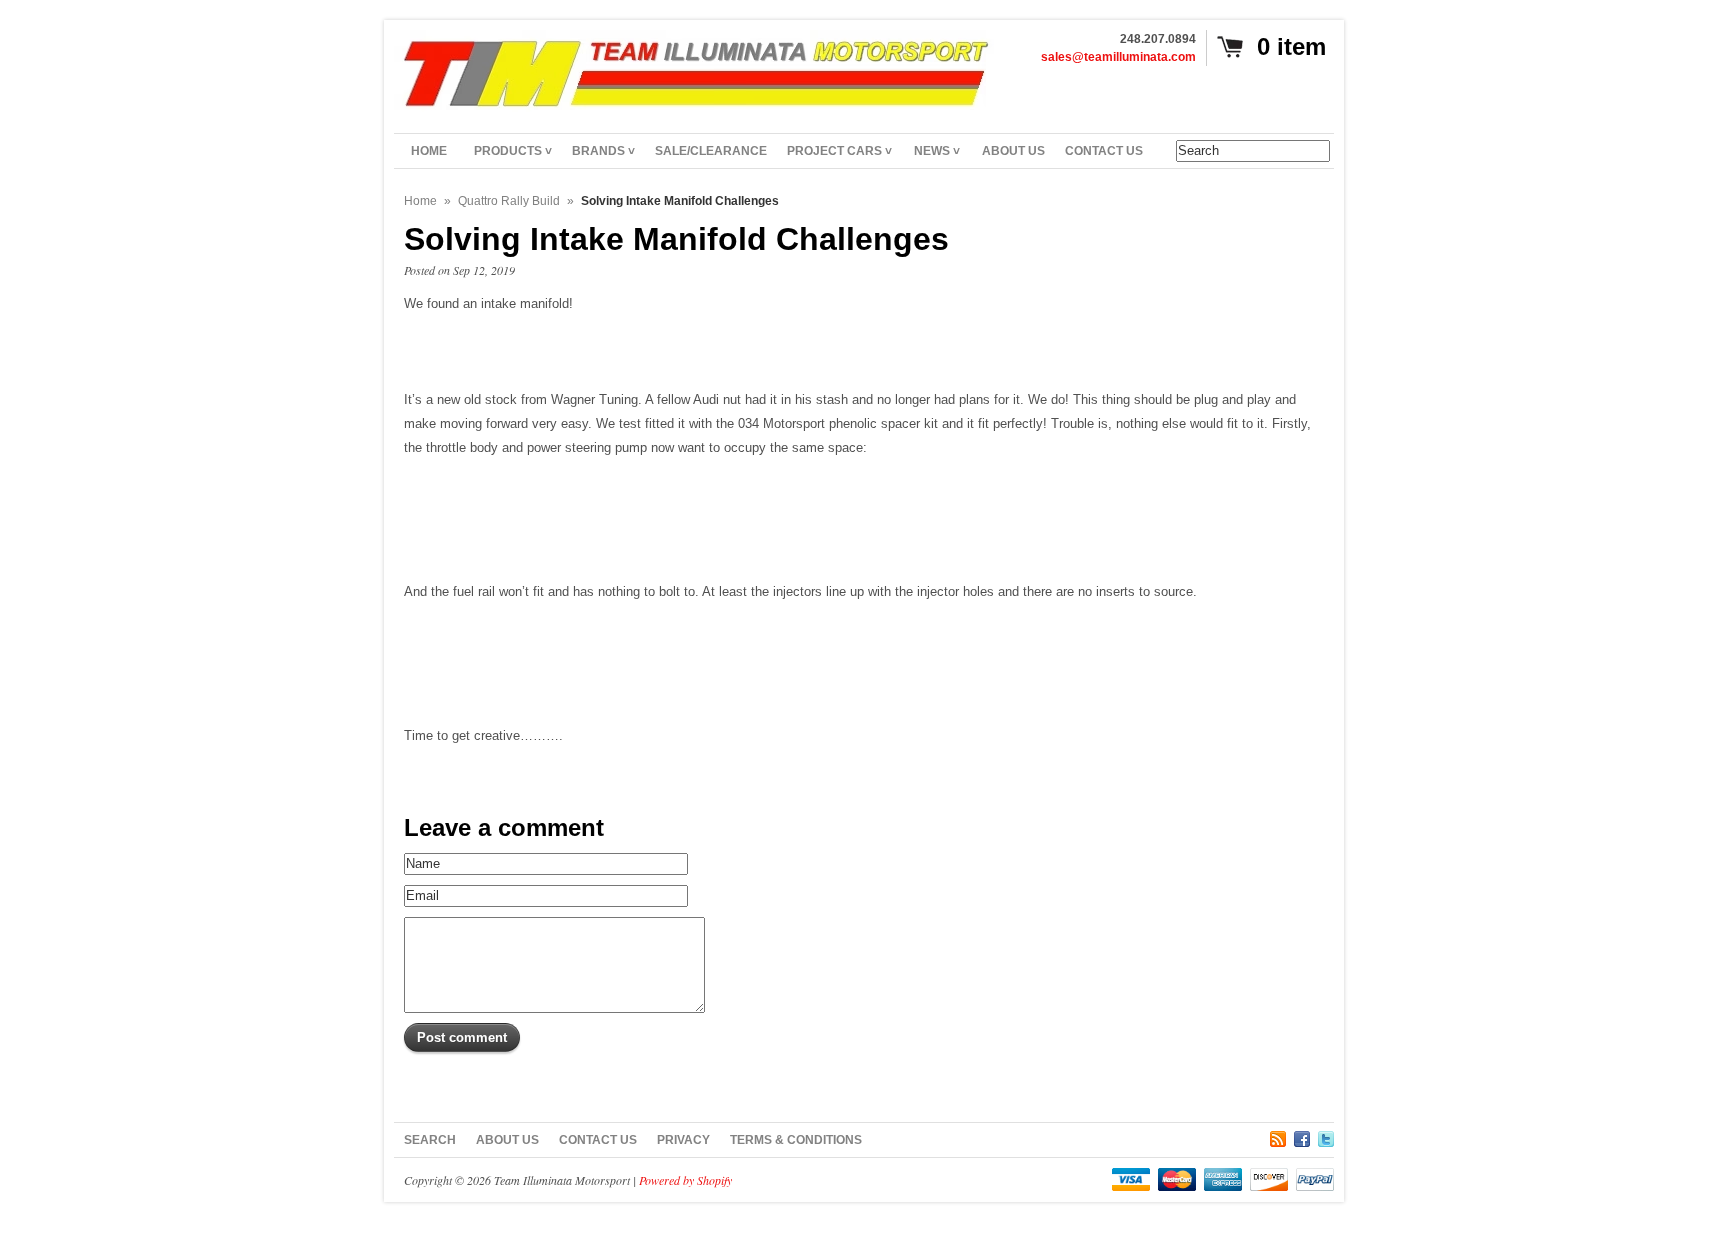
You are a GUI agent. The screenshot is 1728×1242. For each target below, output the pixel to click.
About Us (507, 1140)
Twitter (1326, 1136)
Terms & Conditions (796, 1140)
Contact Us (598, 1140)
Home (420, 201)
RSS (1278, 1136)
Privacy (683, 1140)
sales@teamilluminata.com (1118, 57)
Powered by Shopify (685, 1180)
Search (430, 1140)
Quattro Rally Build (509, 201)
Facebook (1302, 1136)
